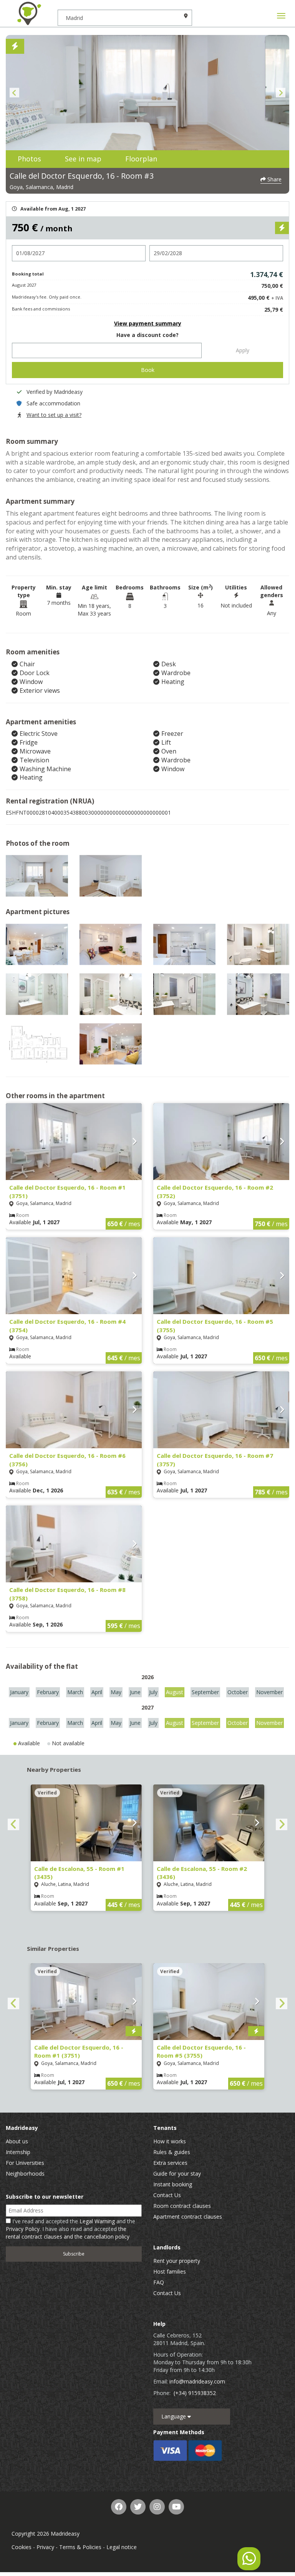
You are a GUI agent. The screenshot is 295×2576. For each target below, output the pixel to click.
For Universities (25, 2163)
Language (174, 2416)
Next (281, 93)
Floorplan (141, 159)
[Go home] (29, 13)
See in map (83, 159)
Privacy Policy (23, 2229)
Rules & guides (172, 2152)
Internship (18, 2152)
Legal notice (122, 2547)
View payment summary (148, 323)
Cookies (22, 2547)
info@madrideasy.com (197, 2381)
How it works (170, 2141)
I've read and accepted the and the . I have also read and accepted (70, 2229)
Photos (29, 159)
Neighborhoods (25, 2173)
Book (148, 370)
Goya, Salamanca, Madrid (41, 187)
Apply (243, 350)
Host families (170, 2271)
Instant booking (173, 2184)
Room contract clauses (182, 2206)
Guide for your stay (177, 2173)
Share (274, 179)
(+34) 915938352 (195, 2393)
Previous (14, 93)
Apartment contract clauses (188, 2217)
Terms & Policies (80, 2547)
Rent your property (177, 2261)
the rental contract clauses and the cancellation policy (68, 2233)
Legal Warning (97, 2221)
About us (17, 2141)
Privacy (45, 2547)
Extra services (170, 2163)
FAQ (159, 2282)
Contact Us (167, 2195)
